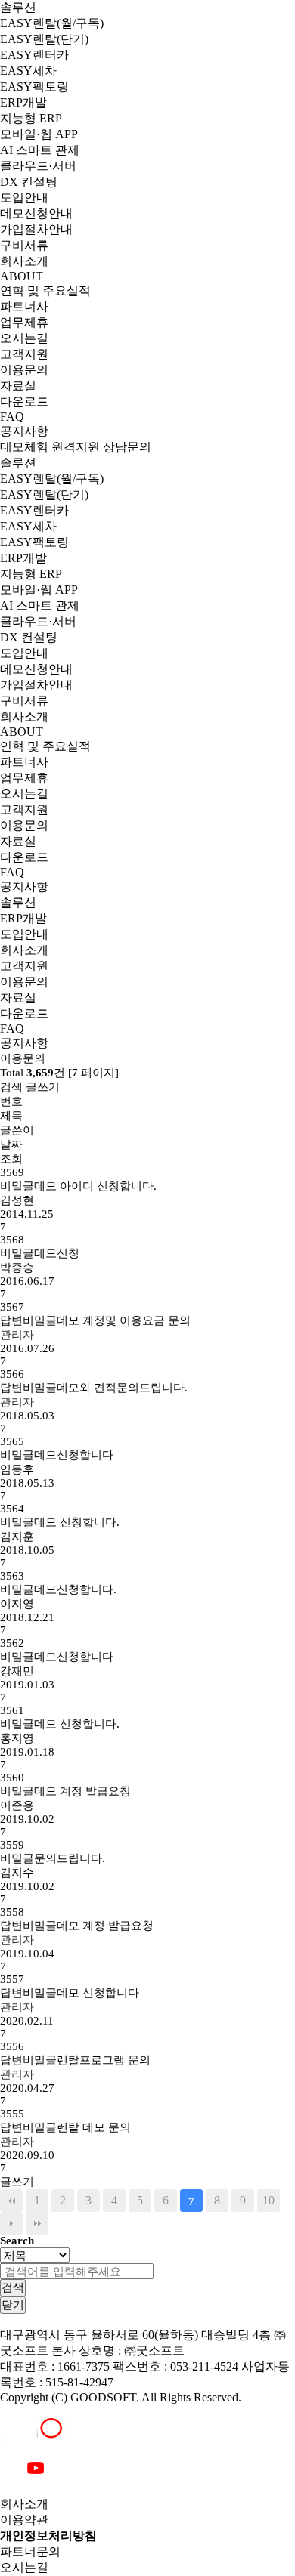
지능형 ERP (31, 118)
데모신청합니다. (58, 1589)
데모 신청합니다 (70, 1993)
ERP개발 (23, 102)
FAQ (12, 417)
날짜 (11, 1144)
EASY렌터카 (34, 55)
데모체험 (24, 447)
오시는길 (24, 338)
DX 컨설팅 (29, 182)
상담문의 (127, 447)
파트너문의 (30, 2551)
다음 (11, 2223)
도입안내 (24, 198)
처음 (11, 2201)
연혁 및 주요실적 (45, 290)
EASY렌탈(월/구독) (52, 23)
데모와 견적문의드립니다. (94, 1388)
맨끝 (37, 2223)
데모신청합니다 (57, 1455)
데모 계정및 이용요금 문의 (95, 1320)
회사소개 (24, 261)
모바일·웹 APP (39, 134)
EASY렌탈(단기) (44, 39)
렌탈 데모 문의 (65, 2127)
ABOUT (22, 276)
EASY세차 (28, 71)
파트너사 (24, 306)
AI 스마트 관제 (40, 150)
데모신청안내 (36, 213)
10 (269, 2201)
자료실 (18, 386)
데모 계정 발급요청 (65, 1791)
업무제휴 (24, 322)
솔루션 (18, 7)
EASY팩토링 (34, 86)
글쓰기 (43, 1087)
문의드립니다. (53, 1858)
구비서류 (24, 245)
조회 (11, 1159)
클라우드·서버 (38, 166)
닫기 (13, 2304)
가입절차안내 (36, 229)
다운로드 (24, 402)
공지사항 (24, 431)
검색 (11, 1087)
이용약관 (24, 2520)
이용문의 (24, 370)
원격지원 (76, 447)
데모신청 (40, 1253)
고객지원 (24, 354)
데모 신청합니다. (60, 1522)
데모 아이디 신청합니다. (78, 1186)
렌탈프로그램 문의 (75, 2060)
